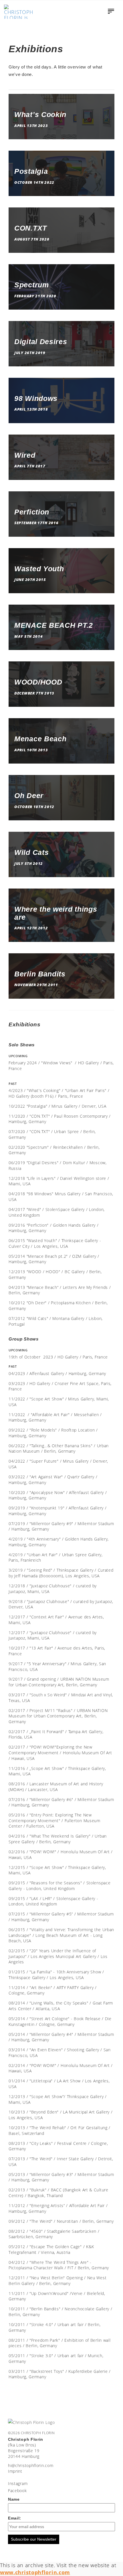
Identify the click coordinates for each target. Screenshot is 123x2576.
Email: (15, 2518)
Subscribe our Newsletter (34, 2539)
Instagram (18, 2483)
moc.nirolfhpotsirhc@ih (31, 2465)
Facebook (17, 2491)
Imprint (15, 2471)
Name (14, 2499)
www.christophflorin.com (35, 2572)
